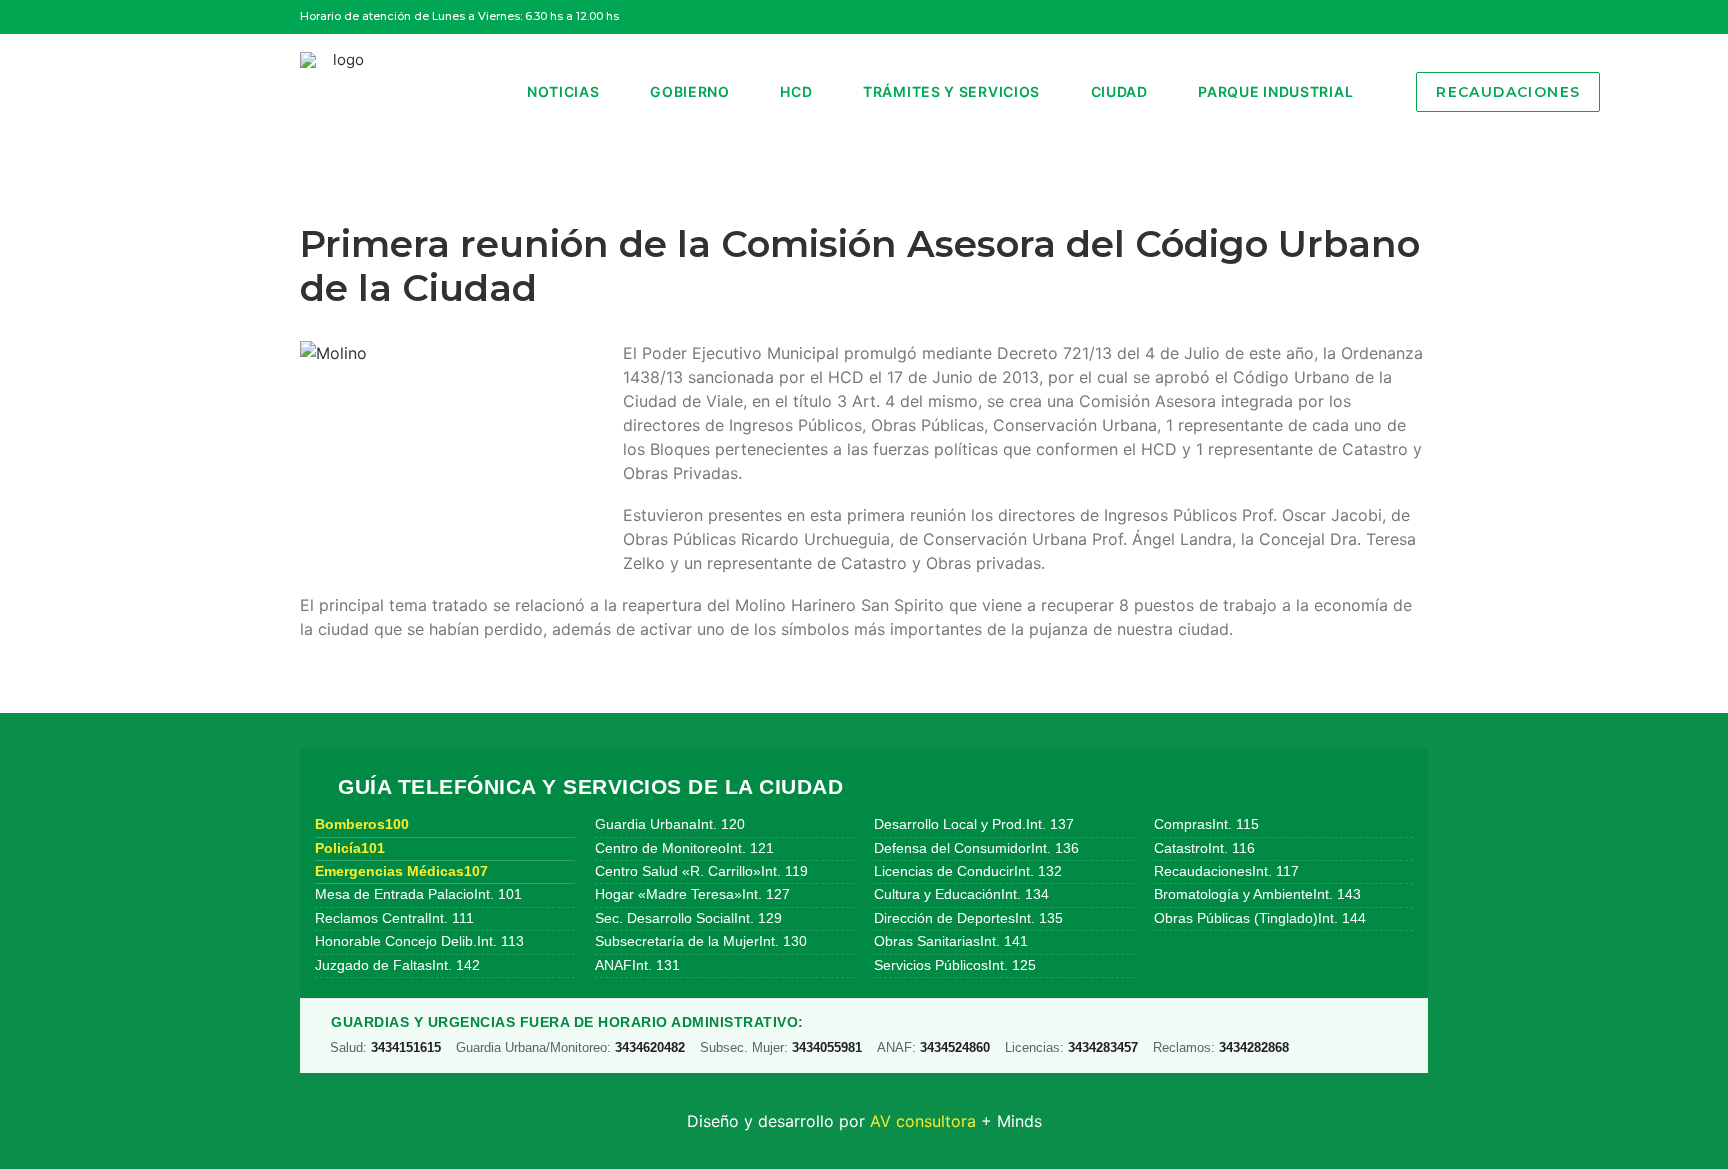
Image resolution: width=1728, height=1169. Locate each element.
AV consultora (923, 1121)
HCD (796, 91)
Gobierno (690, 91)
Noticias (563, 91)
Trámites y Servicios (951, 91)
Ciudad (1119, 91)
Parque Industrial (1275, 91)
